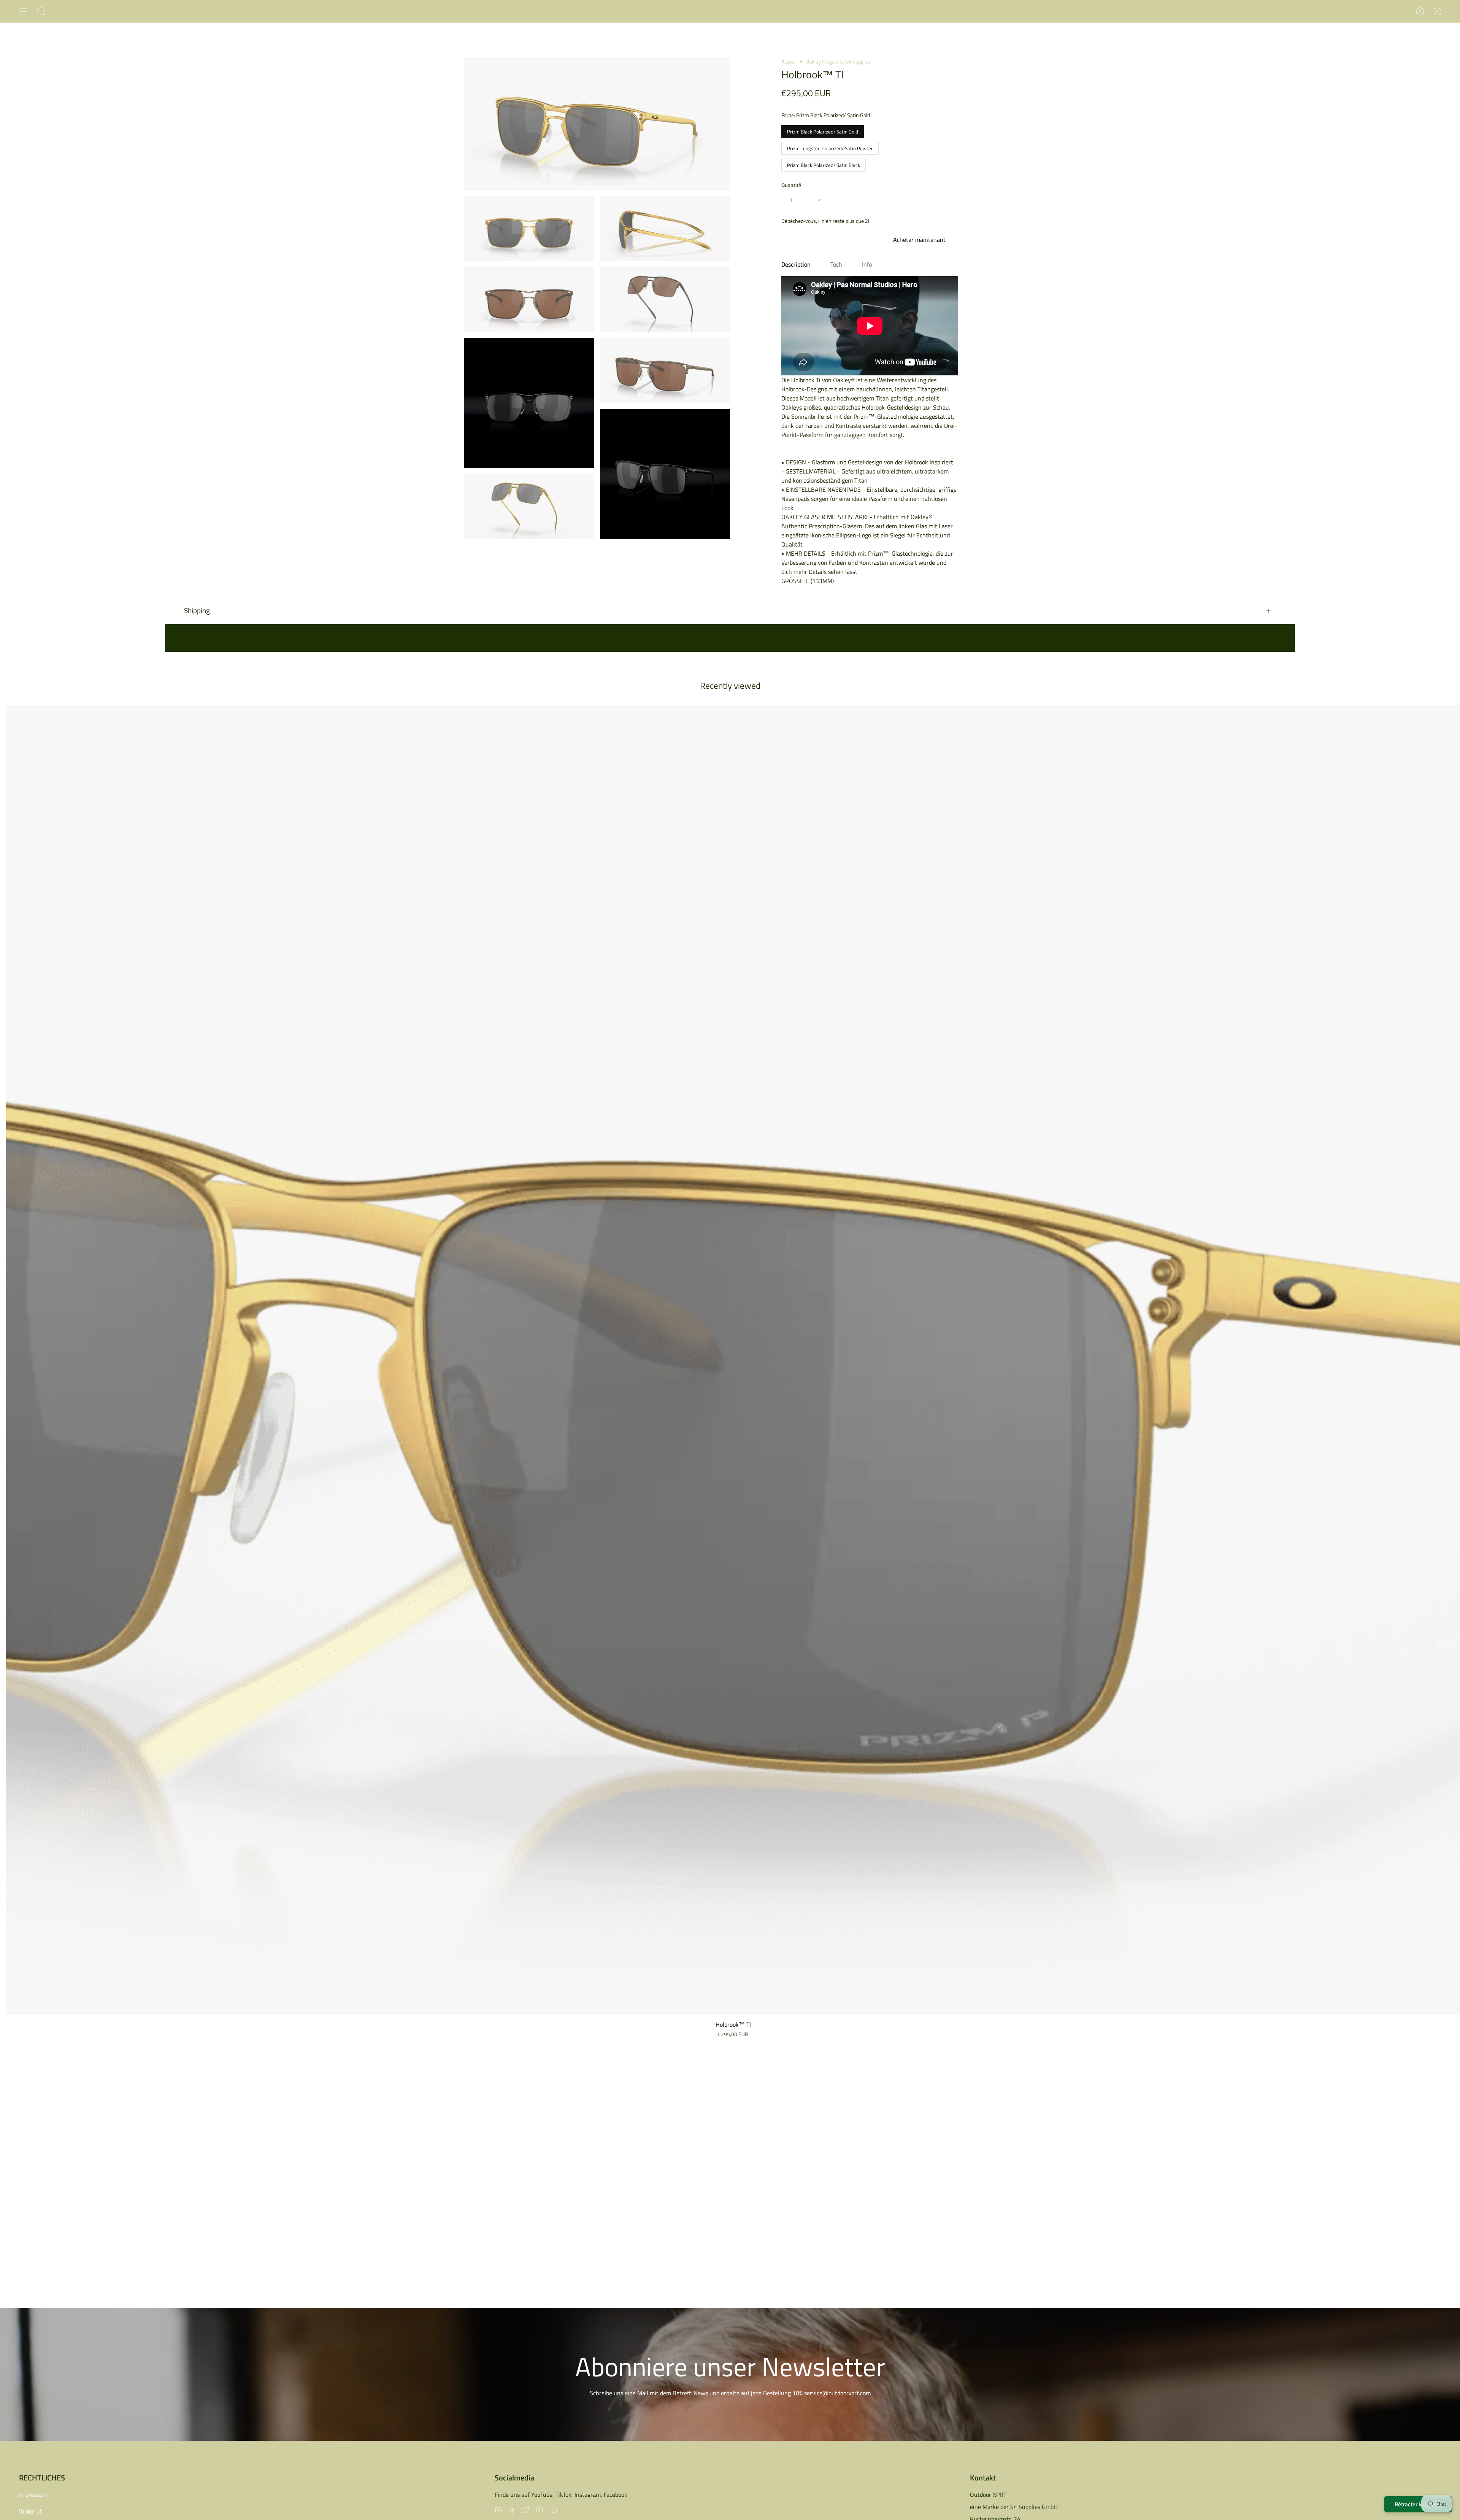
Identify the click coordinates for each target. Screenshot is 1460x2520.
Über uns (198, 638)
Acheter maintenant (919, 240)
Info (867, 264)
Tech (836, 264)
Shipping (197, 610)
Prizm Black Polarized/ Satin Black (824, 164)
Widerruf (30, 2511)
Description (796, 264)
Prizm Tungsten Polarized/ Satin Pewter (830, 147)
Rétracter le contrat (1418, 2504)
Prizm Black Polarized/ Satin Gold (823, 130)
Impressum (33, 2495)
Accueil (789, 61)
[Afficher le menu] (23, 11)
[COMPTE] (1420, 11)
